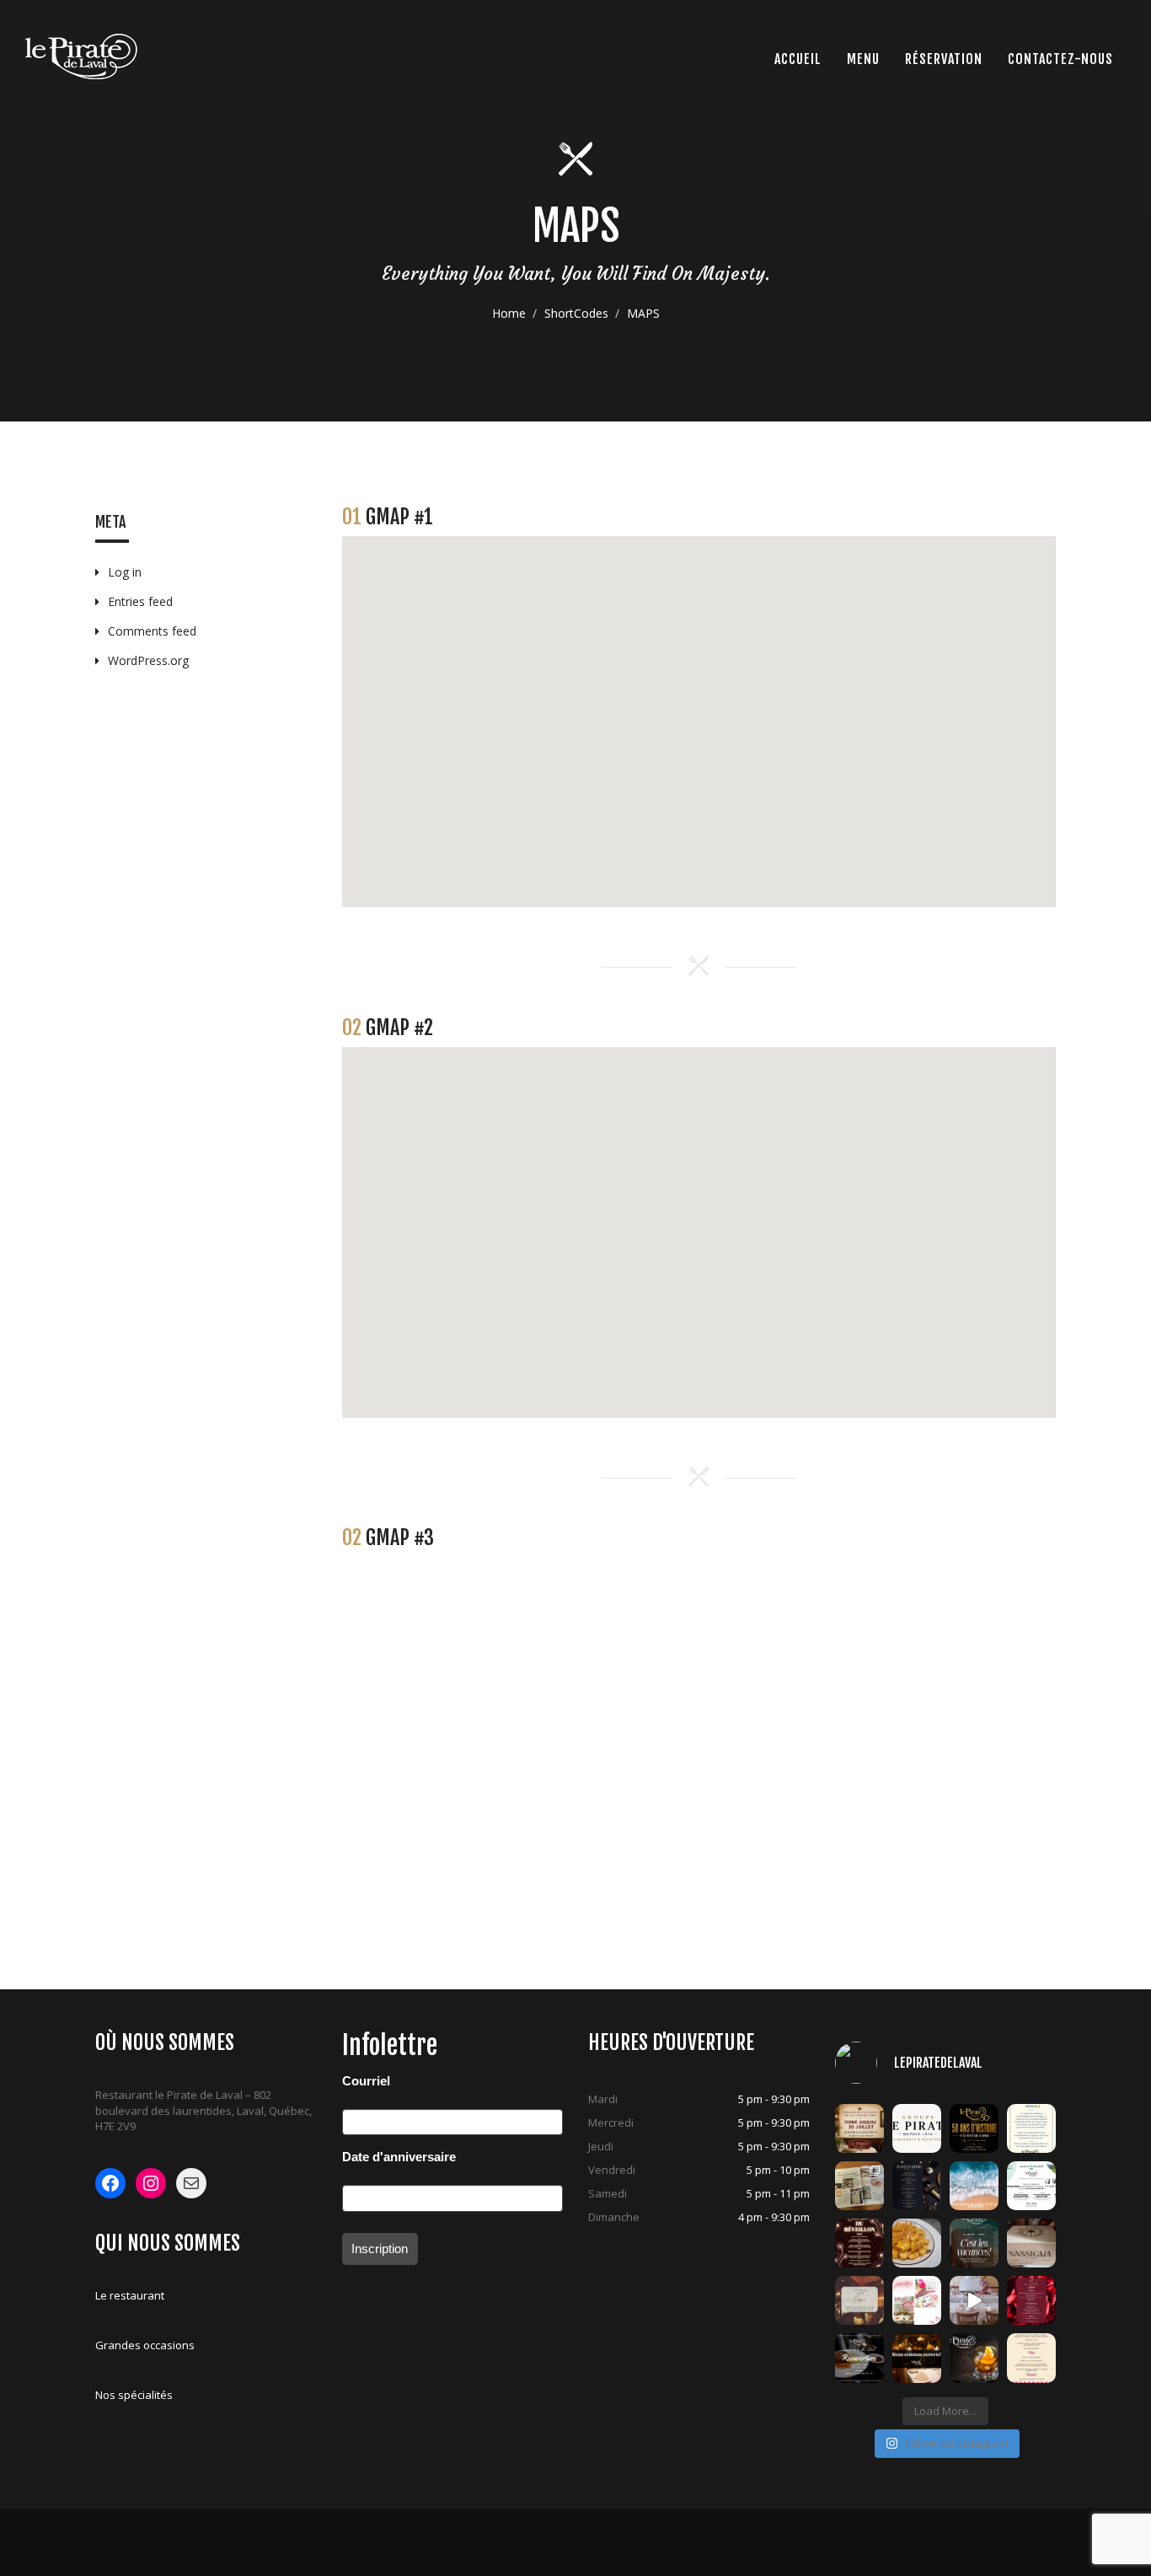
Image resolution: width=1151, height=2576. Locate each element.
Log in (125, 572)
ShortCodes (576, 313)
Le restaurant (130, 2295)
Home (509, 313)
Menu (863, 59)
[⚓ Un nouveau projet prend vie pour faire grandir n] (917, 2128)
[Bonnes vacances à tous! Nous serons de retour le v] (974, 2243)
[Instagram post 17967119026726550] (974, 2300)
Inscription (380, 2249)
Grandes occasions (145, 2345)
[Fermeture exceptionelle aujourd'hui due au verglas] (1031, 2128)
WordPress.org (148, 660)
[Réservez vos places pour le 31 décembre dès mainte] (917, 2186)
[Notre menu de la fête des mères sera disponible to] (1031, 2358)
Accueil (798, 59)
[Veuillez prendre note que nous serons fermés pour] (974, 2186)
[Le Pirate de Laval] (81, 56)
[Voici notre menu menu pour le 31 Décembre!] (859, 2243)
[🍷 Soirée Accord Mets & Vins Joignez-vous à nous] (1031, 2186)
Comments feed (152, 631)
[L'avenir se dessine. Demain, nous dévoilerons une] (974, 2128)
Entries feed (140, 601)
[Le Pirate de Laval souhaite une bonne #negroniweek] (974, 2358)
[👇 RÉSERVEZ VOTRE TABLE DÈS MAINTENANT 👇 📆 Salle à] (917, 2358)
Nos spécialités (134, 2395)
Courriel (366, 2081)
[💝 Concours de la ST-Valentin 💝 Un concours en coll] (917, 2300)
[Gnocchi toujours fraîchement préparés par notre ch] (917, 2243)
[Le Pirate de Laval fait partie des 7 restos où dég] (859, 2186)
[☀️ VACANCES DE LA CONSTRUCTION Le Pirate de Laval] (859, 2128)
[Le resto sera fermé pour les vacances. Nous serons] (859, 2300)
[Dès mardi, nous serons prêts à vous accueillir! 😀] (859, 2358)
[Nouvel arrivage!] (1031, 2243)
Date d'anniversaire (399, 2157)
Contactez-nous (1060, 59)
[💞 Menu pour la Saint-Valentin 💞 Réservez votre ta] (1031, 2300)
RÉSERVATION (944, 59)
